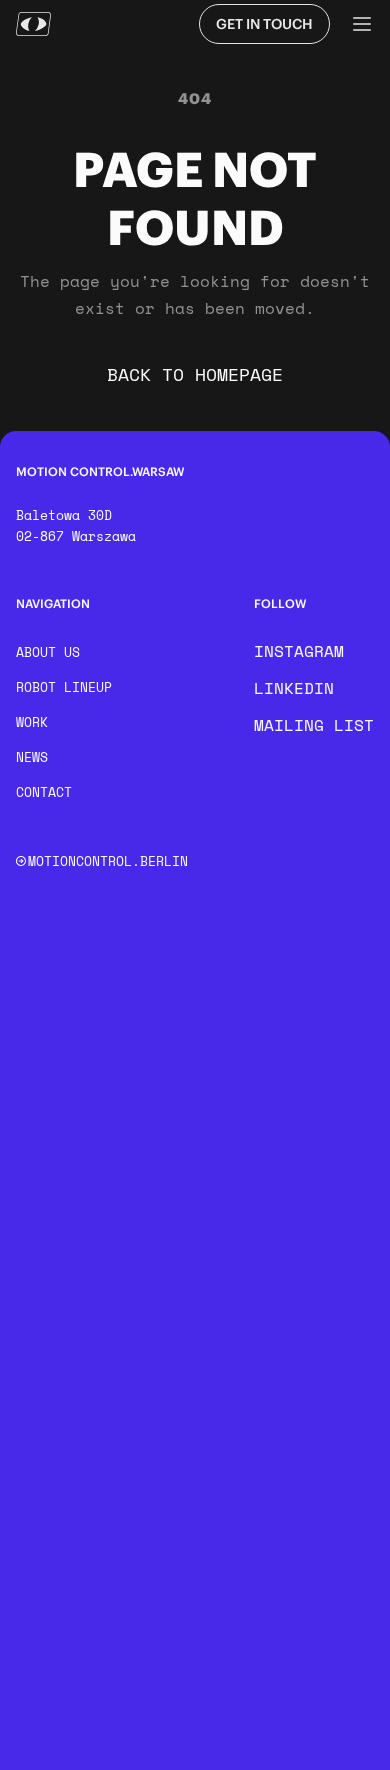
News (32, 757)
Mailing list (314, 725)
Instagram (299, 651)
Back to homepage (195, 374)
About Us (48, 652)
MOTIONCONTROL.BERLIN (108, 861)
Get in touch (264, 24)
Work (32, 722)
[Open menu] (362, 24)
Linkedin (294, 688)
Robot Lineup (64, 687)
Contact (44, 792)
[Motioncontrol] (33, 24)
